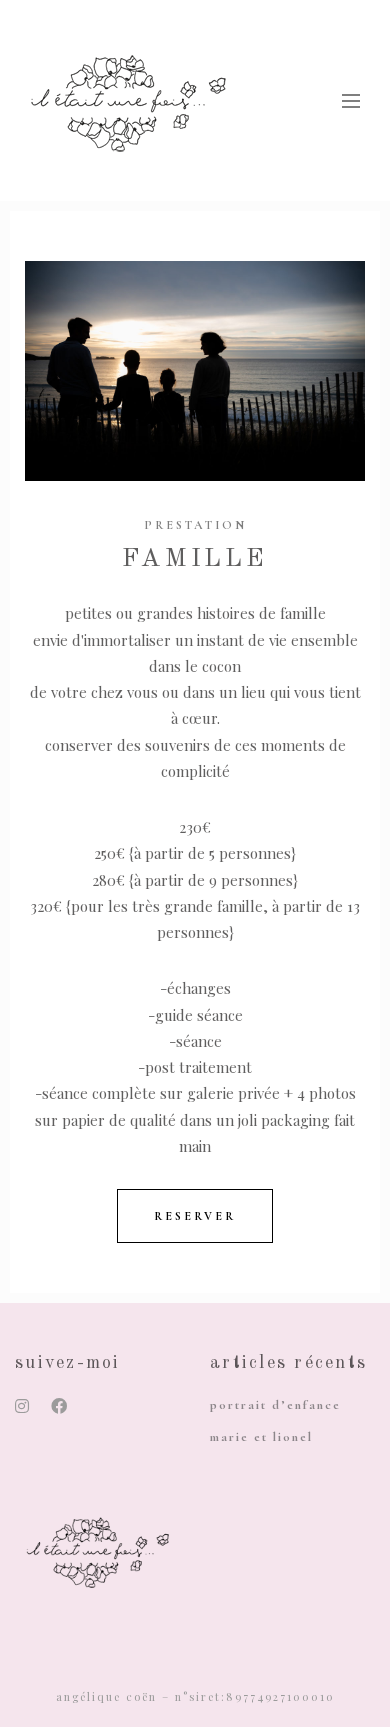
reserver (195, 1216)
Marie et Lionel (261, 1437)
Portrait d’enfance (275, 1405)
